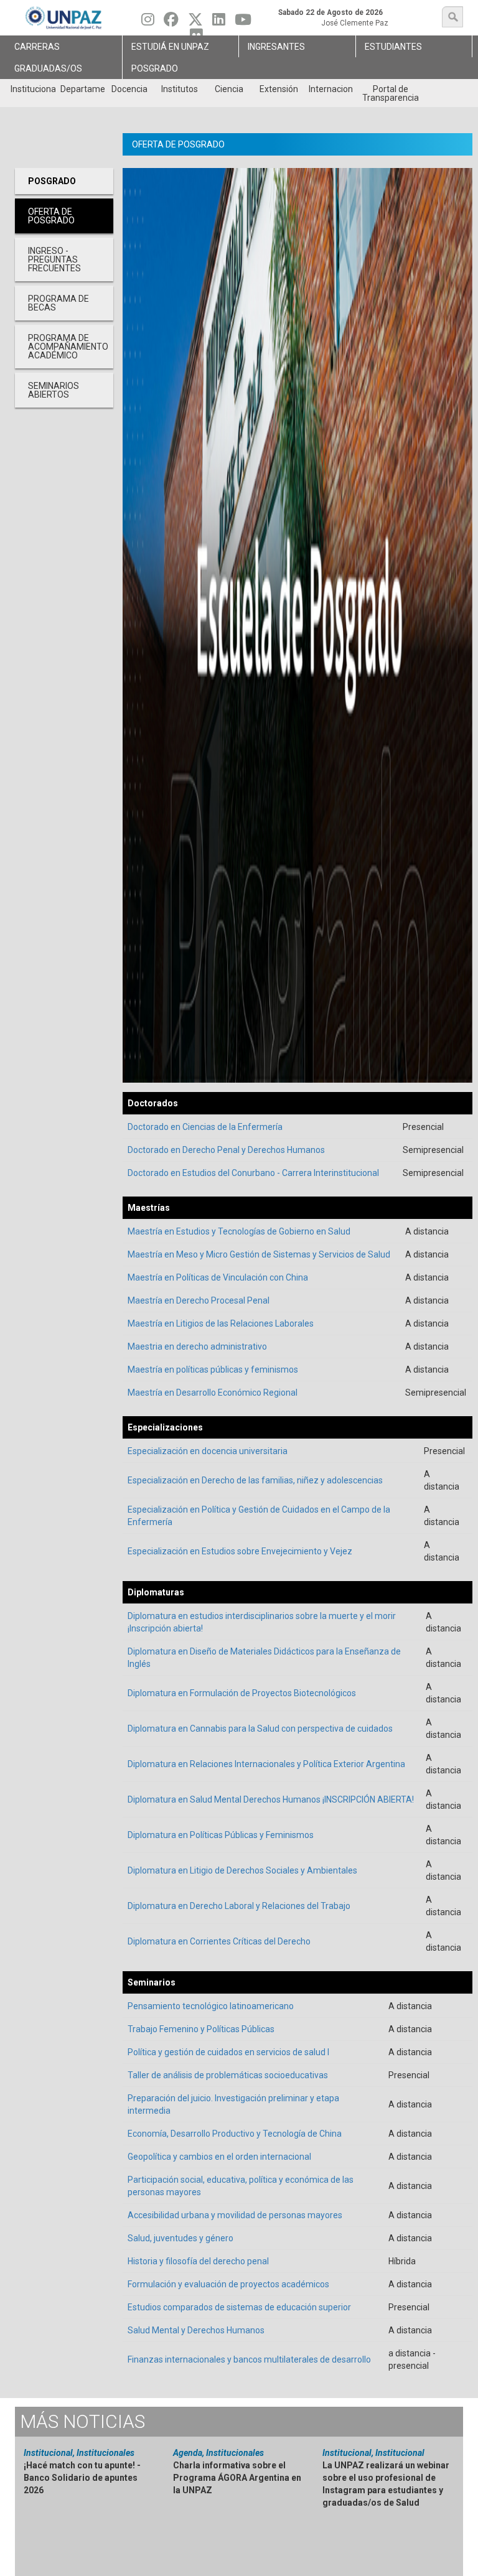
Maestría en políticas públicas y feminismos (213, 1370)
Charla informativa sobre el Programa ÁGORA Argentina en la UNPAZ (237, 2478)
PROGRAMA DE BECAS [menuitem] (59, 303)
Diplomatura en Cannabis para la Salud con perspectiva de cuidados (260, 1729)
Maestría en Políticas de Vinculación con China (218, 1277)
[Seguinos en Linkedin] (219, 22)
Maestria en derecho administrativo (197, 1346)
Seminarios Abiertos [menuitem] (54, 390)
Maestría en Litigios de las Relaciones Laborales (221, 1323)
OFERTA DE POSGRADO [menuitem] (51, 216)
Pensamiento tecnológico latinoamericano (211, 2006)
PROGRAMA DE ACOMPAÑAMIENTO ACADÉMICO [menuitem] (68, 347)
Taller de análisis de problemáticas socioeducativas (228, 2075)
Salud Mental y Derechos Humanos (196, 2330)
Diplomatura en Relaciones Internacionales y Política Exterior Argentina (266, 1764)
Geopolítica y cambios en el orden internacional (219, 2157)
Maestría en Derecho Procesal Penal (199, 1300)
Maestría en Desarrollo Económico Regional (213, 1393)
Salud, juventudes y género (180, 2238)
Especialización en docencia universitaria (208, 1451)
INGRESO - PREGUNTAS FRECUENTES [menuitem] (54, 259)
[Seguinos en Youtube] (243, 22)
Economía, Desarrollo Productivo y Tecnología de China (235, 2134)
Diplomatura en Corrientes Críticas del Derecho (219, 1941)
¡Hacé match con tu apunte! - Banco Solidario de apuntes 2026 (82, 2478)
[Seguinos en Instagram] (148, 22)
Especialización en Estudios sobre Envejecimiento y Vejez (240, 1551)
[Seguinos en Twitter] (195, 22)
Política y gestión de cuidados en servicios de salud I (228, 2052)
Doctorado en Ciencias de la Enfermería (205, 1127)
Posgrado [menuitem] (155, 68)
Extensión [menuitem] (279, 89)
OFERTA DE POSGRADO (178, 144)
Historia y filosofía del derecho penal (198, 2261)
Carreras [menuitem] (37, 47)
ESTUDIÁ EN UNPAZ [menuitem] (170, 47)
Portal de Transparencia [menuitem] (391, 93)
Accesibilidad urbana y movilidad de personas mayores (235, 2215)
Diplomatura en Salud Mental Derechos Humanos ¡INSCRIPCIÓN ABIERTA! (271, 1799)
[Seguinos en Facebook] (171, 22)
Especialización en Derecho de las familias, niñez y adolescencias (255, 1480)
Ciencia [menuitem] (229, 89)
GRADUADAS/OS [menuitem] (48, 68)
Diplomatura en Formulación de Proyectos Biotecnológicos (242, 1693)
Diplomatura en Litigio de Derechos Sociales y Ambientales (242, 1870)
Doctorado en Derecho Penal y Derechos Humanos (226, 1150)
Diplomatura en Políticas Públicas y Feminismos (221, 1835)
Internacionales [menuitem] (331, 89)
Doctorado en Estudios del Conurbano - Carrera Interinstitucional (253, 1173)
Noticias (82, 2421)
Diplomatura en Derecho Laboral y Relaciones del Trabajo (239, 1906)
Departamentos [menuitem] (82, 89)
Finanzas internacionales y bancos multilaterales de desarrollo (249, 2359)
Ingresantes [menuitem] (276, 47)
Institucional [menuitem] (33, 89)
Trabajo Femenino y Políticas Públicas (201, 2029)
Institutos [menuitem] (180, 89)
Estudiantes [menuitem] (393, 47)
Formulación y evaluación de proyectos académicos (228, 2284)
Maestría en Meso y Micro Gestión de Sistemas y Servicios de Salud (259, 1254)
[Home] (64, 18)
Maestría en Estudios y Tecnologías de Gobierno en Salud (239, 1231)
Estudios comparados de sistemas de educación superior (239, 2307)
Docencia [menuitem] (129, 89)
